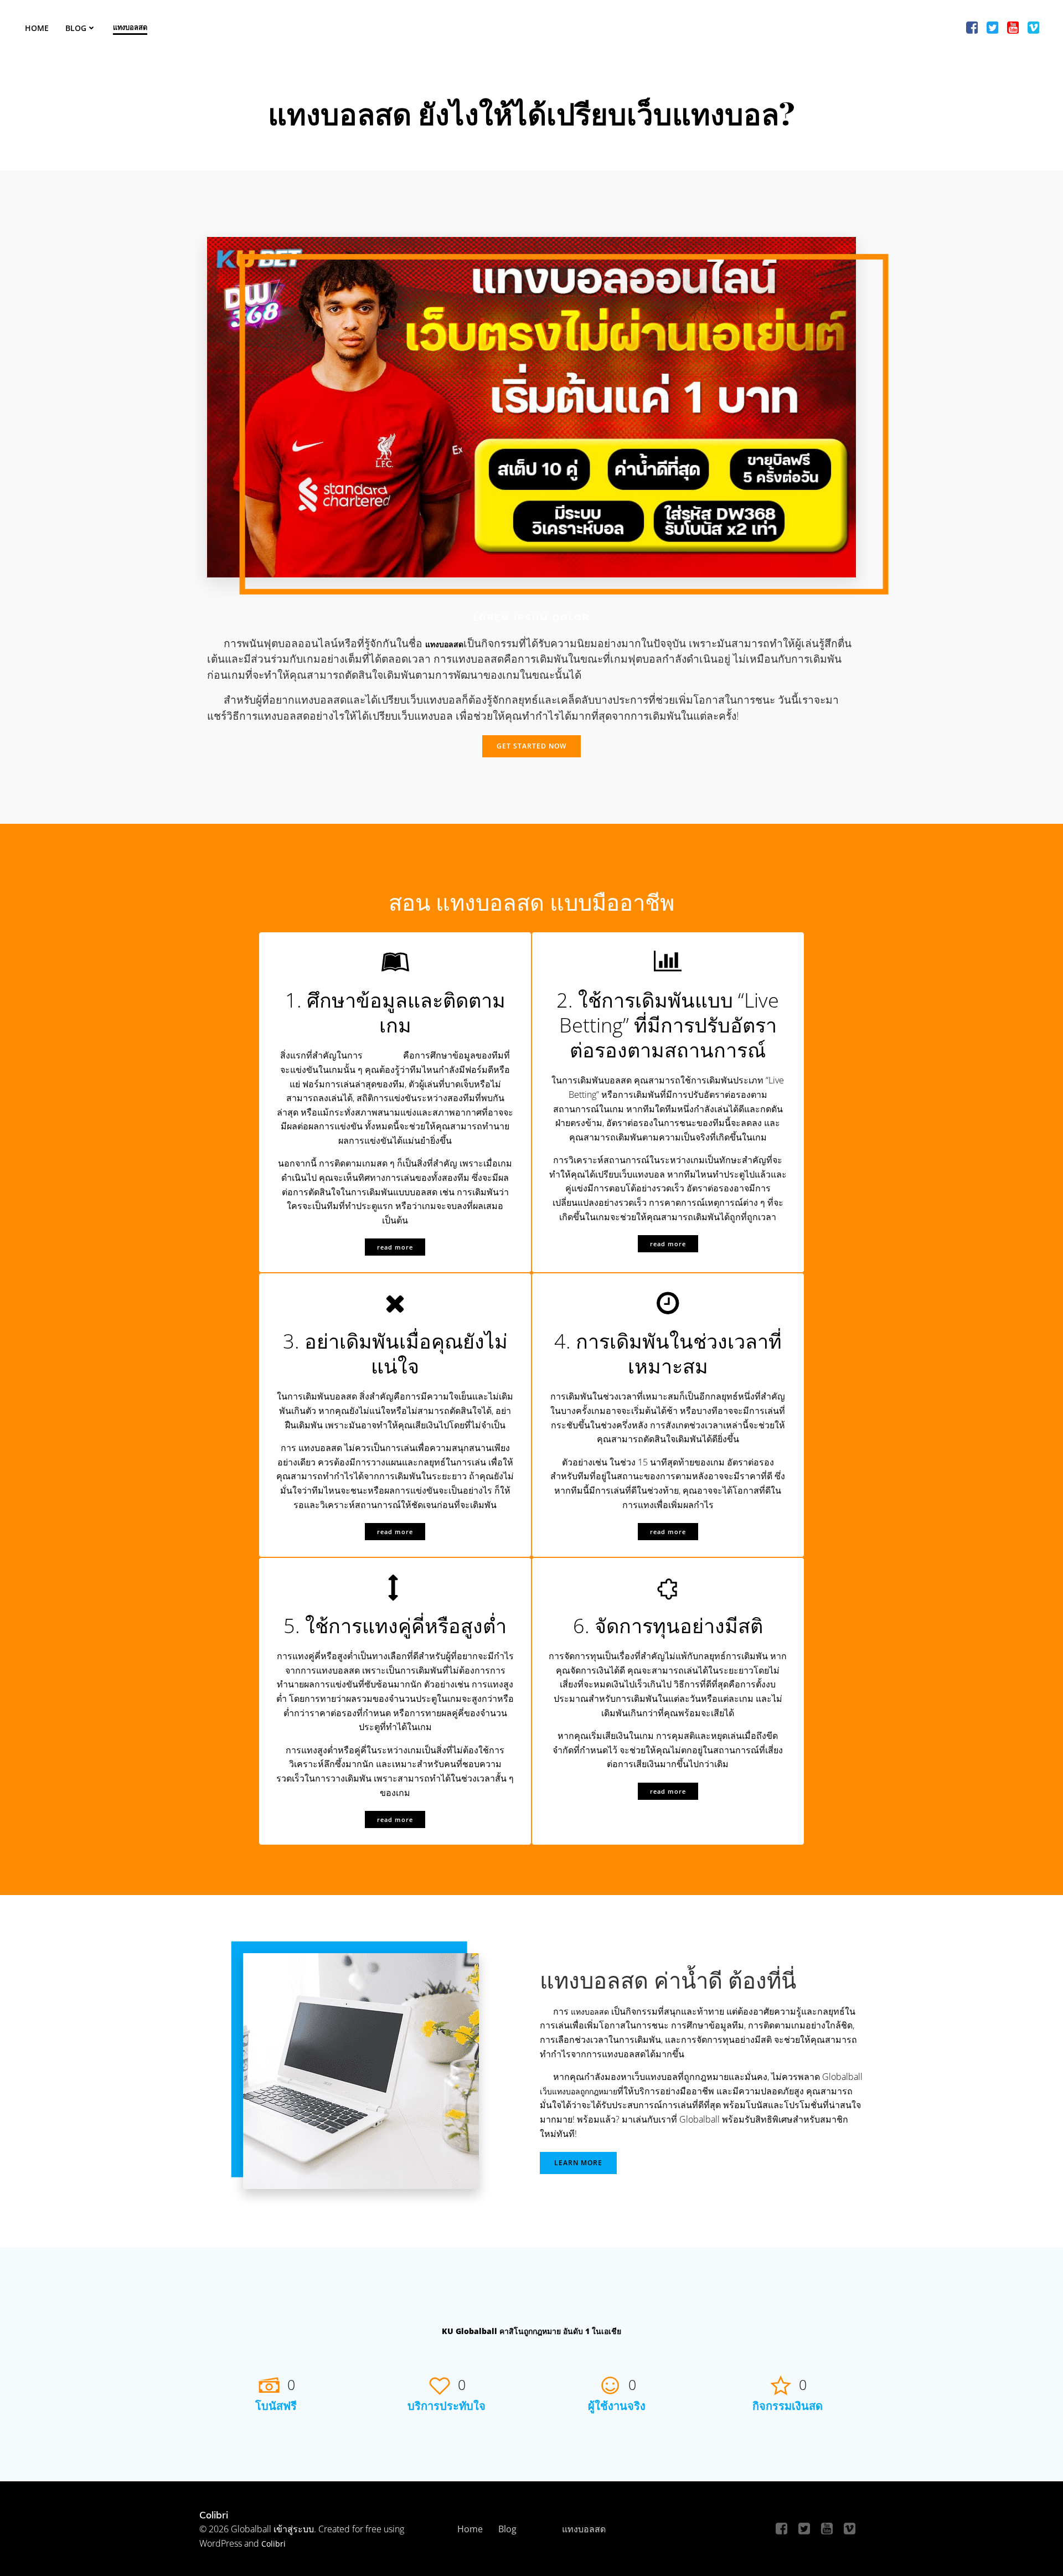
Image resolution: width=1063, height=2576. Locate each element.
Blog (76, 28)
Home (37, 28)
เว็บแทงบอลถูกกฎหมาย (579, 2091)
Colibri (274, 2544)
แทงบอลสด (130, 27)
